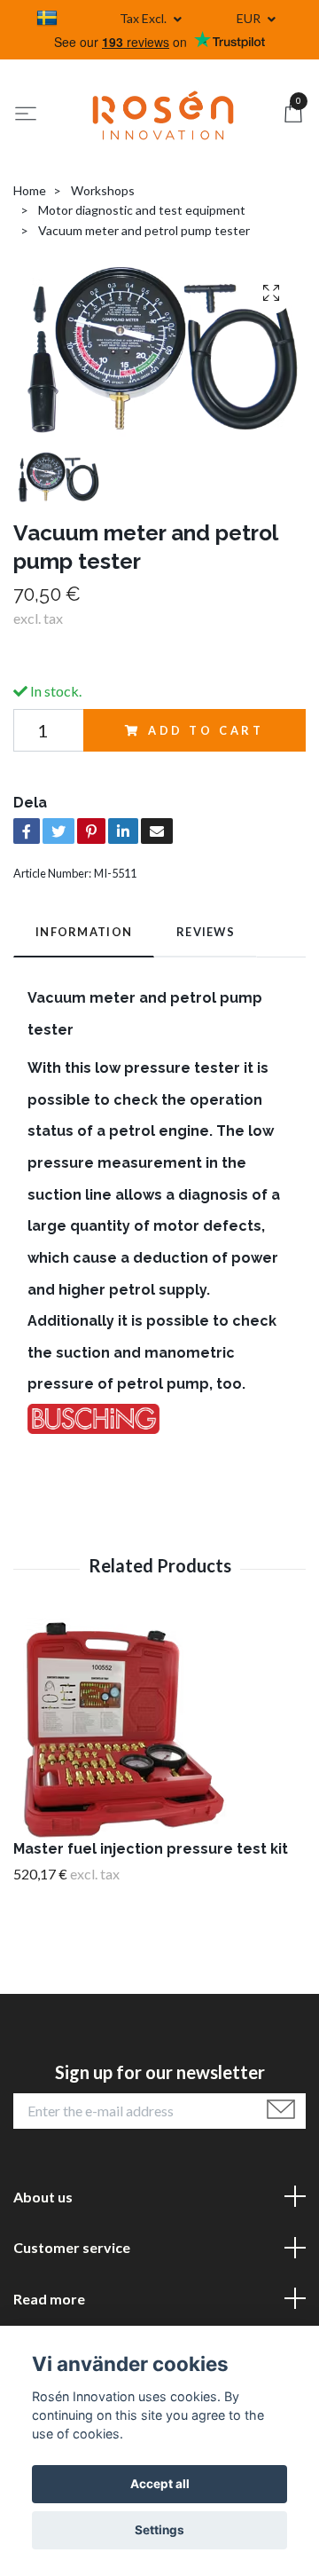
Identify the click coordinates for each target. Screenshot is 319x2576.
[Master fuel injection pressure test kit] (159, 1729)
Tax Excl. (144, 18)
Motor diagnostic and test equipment (142, 210)
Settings (159, 2530)
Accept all (160, 2484)
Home (30, 190)
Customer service (72, 2247)
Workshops (103, 190)
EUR (250, 18)
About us (43, 2197)
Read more (49, 2299)
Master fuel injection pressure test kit (151, 1849)
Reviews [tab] (206, 932)
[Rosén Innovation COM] (163, 115)
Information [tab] (84, 932)
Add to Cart (206, 730)
